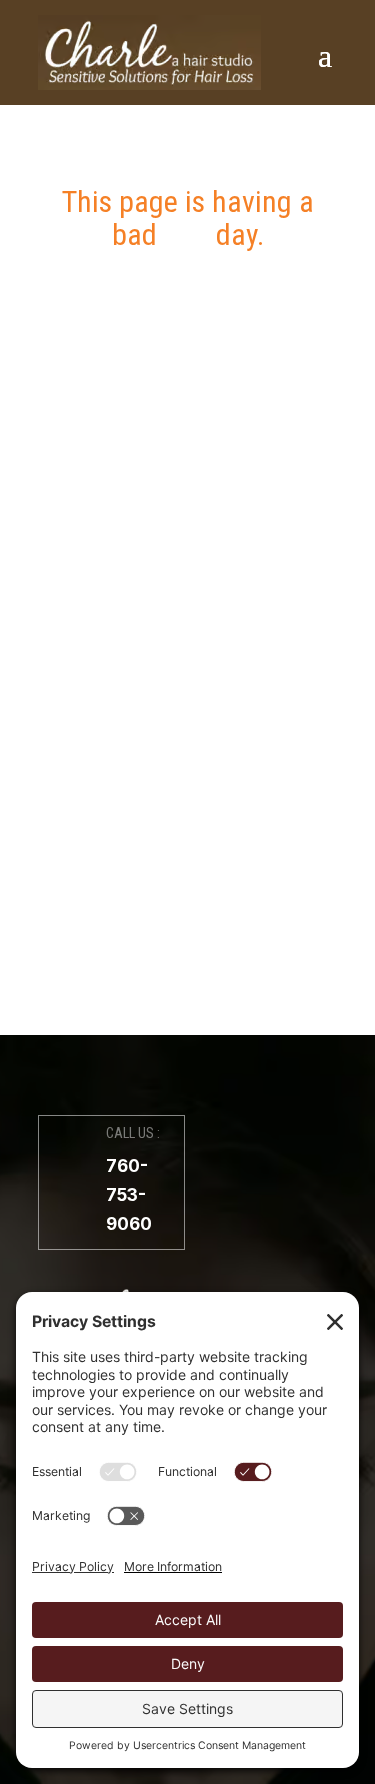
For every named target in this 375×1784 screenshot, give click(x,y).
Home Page (187, 730)
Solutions (187, 483)
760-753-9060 (129, 1195)
